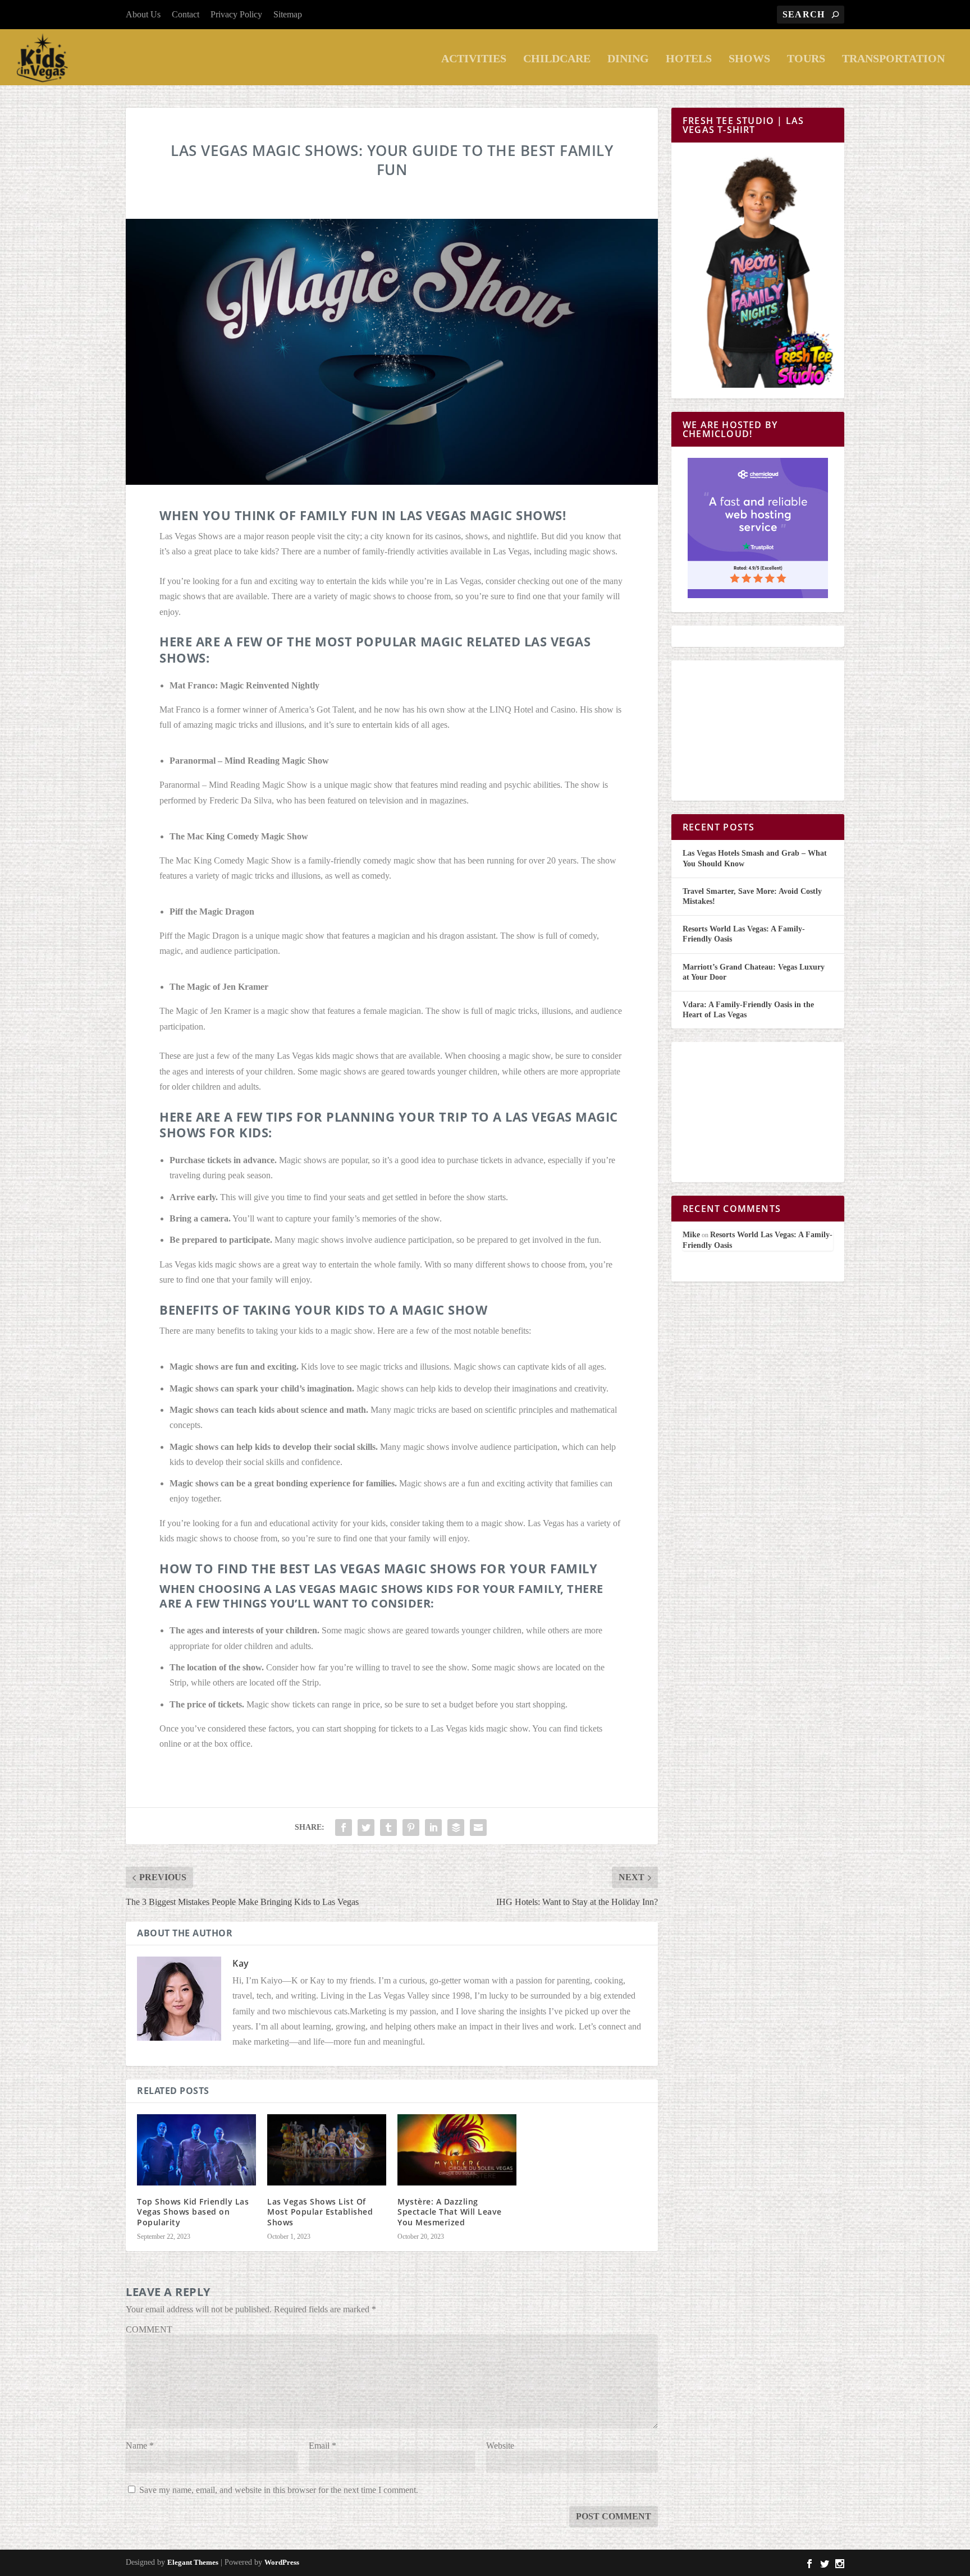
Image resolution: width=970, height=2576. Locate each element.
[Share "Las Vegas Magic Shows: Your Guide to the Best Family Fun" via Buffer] (456, 1827)
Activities (474, 59)
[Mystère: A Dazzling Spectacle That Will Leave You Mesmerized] (457, 2150)
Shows (749, 59)
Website (500, 2446)
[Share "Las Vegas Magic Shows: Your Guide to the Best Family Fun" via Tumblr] (388, 1827)
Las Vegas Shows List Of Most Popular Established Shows (320, 2212)
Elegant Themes (193, 2562)
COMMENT (149, 2329)
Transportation (893, 59)
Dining (628, 59)
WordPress (282, 2562)
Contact (186, 14)
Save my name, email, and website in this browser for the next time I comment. (279, 2490)
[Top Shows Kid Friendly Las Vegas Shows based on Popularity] (196, 2150)
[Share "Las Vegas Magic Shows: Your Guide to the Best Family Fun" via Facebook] (344, 1827)
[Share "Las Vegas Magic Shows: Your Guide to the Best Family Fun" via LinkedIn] (433, 1827)
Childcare (557, 59)
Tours (806, 59)
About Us (143, 14)
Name (140, 2446)
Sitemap (288, 14)
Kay (241, 1963)
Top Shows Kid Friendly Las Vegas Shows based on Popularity (193, 2212)
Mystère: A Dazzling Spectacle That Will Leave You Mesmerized (450, 2212)
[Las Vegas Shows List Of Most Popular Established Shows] (327, 2150)
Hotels (689, 59)
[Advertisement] (758, 731)
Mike (691, 1235)
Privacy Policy (236, 14)
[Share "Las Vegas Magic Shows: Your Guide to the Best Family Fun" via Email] (478, 1827)
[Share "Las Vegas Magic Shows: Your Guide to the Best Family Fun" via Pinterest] (411, 1827)
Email (322, 2446)
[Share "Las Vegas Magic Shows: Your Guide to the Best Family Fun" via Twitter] (366, 1827)
